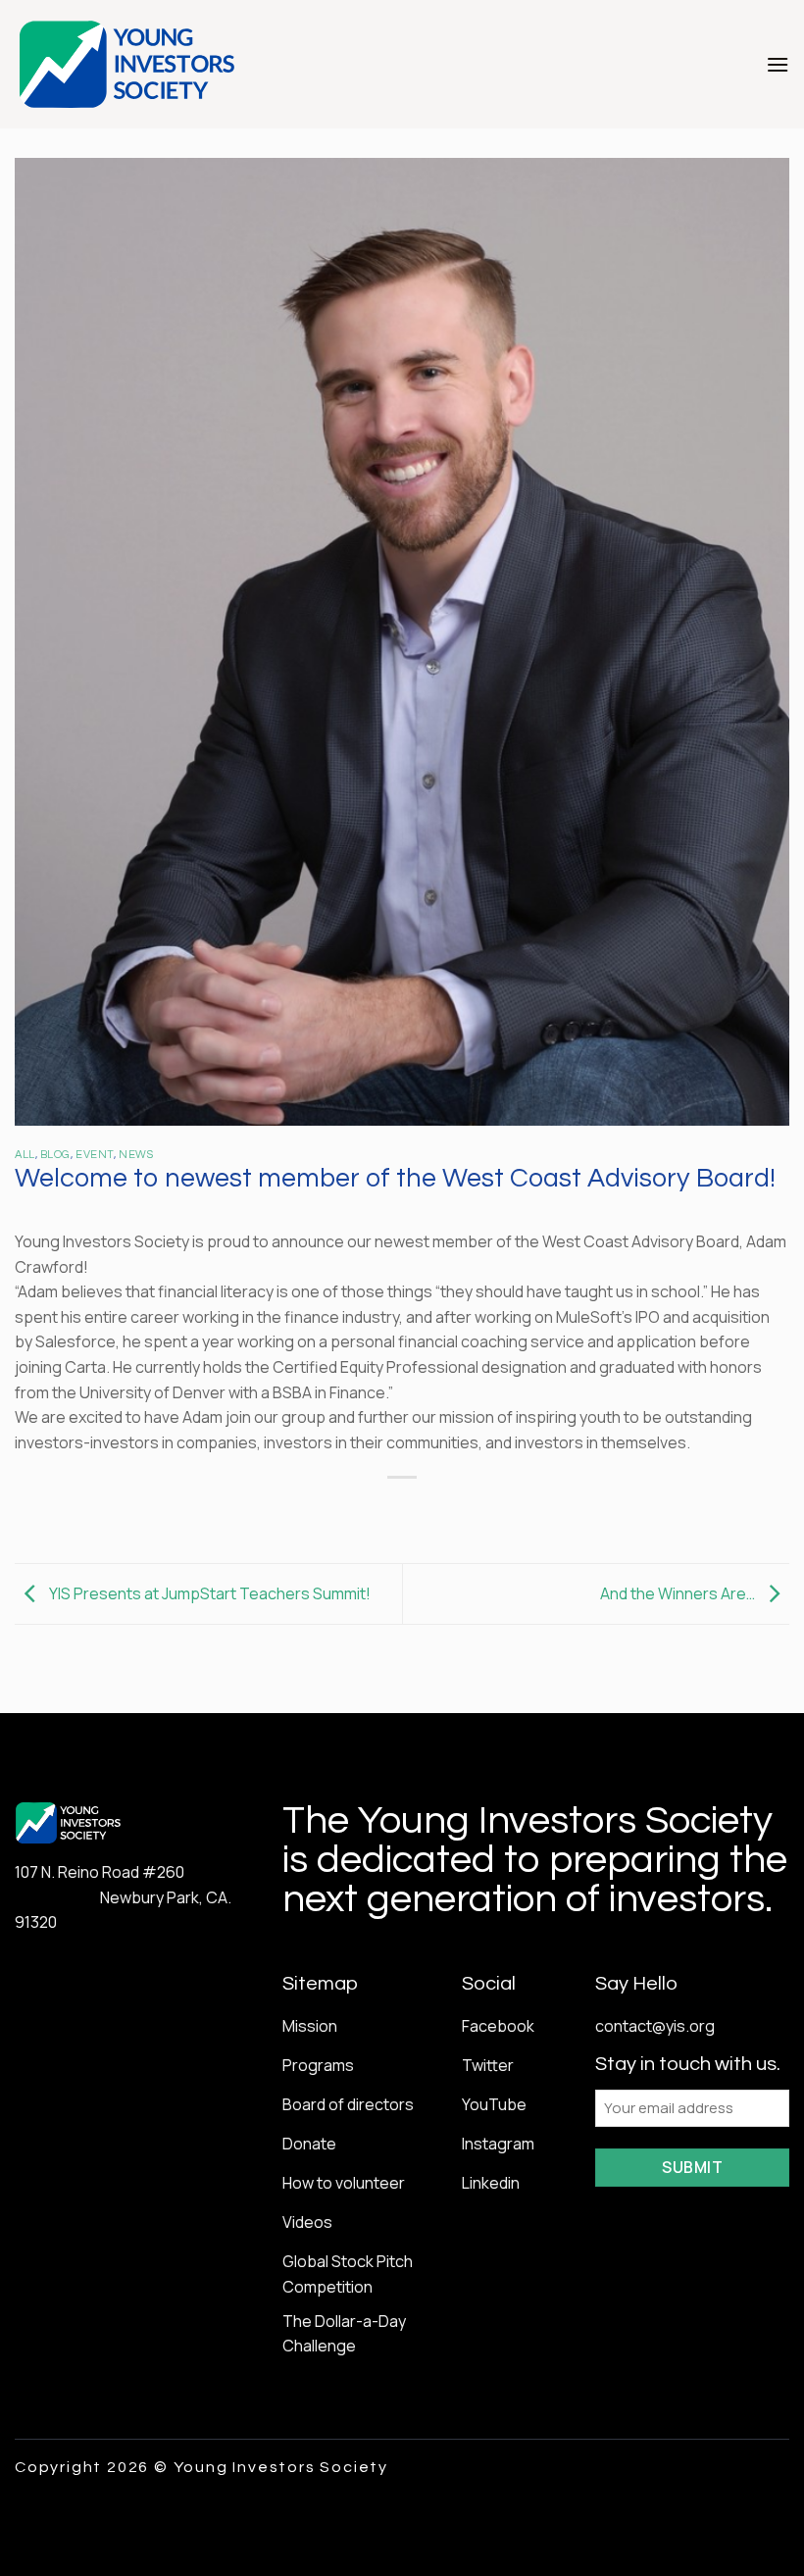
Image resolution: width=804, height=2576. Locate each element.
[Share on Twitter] (384, 1511)
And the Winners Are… (679, 1592)
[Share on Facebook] (349, 1511)
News (136, 1155)
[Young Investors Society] (128, 64)
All (25, 1155)
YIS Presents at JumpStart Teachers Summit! (208, 1592)
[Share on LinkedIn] (491, 1511)
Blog (55, 1155)
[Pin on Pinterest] (455, 1511)
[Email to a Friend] (420, 1511)
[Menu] (778, 64)
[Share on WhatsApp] (313, 1511)
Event (95, 1155)
